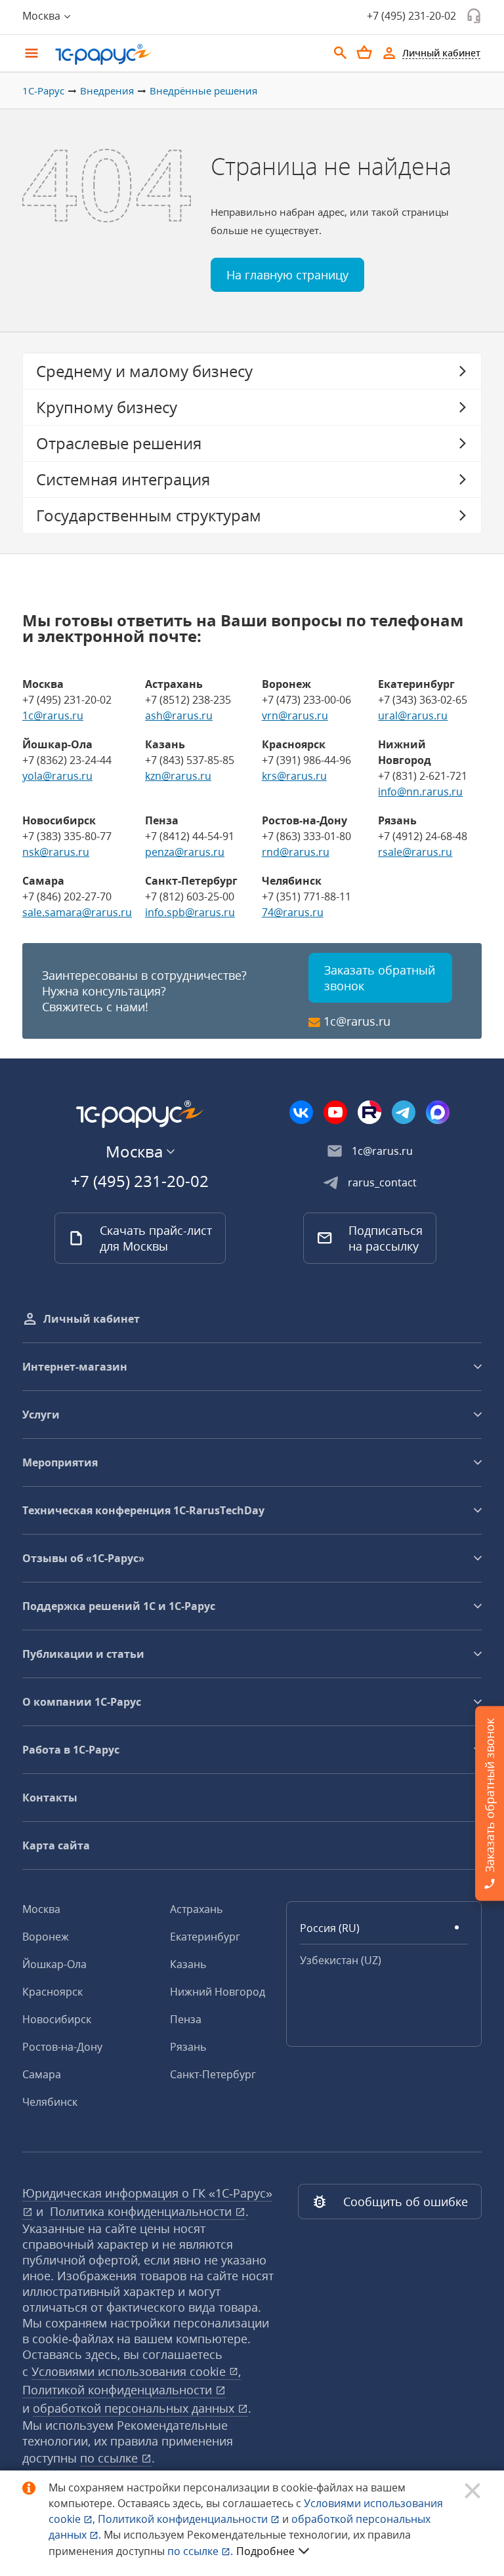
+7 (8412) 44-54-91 (190, 836)
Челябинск (50, 2102)
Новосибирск (57, 2019)
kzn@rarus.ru (178, 776)
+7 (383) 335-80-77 (67, 836)
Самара (42, 2074)
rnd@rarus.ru (296, 852)
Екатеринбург (205, 1937)
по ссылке (111, 2458)
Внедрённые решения (203, 91)
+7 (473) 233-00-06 (306, 700)
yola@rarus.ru (57, 776)
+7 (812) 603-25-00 (190, 896)
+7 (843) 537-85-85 (190, 760)
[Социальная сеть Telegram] (404, 1112)
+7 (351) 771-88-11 (306, 896)
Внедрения (107, 91)
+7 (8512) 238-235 (188, 700)
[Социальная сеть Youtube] (335, 1112)
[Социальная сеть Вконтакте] (301, 1112)
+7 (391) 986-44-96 (306, 760)
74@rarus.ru (293, 912)
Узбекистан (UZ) (341, 1960)
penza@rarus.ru (185, 852)
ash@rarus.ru (179, 715)
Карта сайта (56, 1845)
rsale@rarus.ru (415, 852)
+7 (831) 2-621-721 (423, 776)
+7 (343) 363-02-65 (423, 700)
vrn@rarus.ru (295, 715)
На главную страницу (287, 275)
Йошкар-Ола (54, 1964)
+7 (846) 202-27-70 (67, 896)
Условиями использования (136, 2371)
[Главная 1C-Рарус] (187, 54)
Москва (41, 1909)
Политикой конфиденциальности (184, 2519)
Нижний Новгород (218, 1992)
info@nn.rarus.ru (420, 792)
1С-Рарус (43, 91)
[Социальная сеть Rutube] (369, 1112)
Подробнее (265, 2551)
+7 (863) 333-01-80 (306, 836)
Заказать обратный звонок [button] (380, 978)
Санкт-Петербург (213, 2074)
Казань (188, 1964)
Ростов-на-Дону (62, 2047)
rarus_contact (382, 1182)
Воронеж (46, 1937)
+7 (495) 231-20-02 (411, 16)
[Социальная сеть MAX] (438, 1112)
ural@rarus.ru (413, 715)
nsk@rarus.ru (56, 852)
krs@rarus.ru (294, 776)
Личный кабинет (92, 1319)
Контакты (50, 1798)
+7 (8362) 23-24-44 (67, 760)
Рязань (188, 2047)
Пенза (186, 2019)
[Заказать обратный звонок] (474, 16)
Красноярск (52, 1992)
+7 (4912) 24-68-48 (423, 836)
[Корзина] (364, 52)
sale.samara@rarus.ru (77, 912)
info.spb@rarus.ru (190, 912)
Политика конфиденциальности (142, 2211)
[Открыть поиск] (341, 53)
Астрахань (196, 1909)
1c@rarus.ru (53, 715)
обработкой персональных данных (135, 2408)
